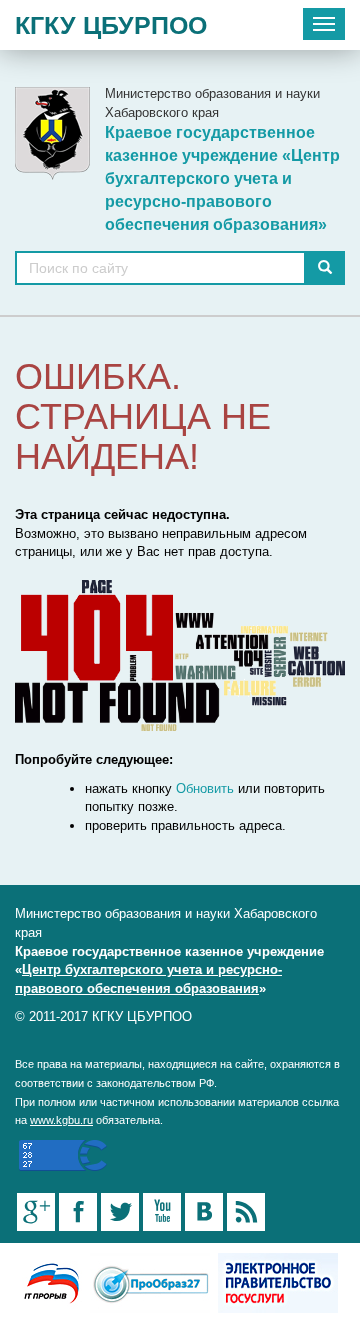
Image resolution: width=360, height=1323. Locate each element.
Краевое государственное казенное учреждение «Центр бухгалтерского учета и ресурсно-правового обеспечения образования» (222, 178)
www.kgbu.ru (61, 1120)
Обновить (205, 788)
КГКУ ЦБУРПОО (111, 25)
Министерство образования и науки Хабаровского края (212, 103)
